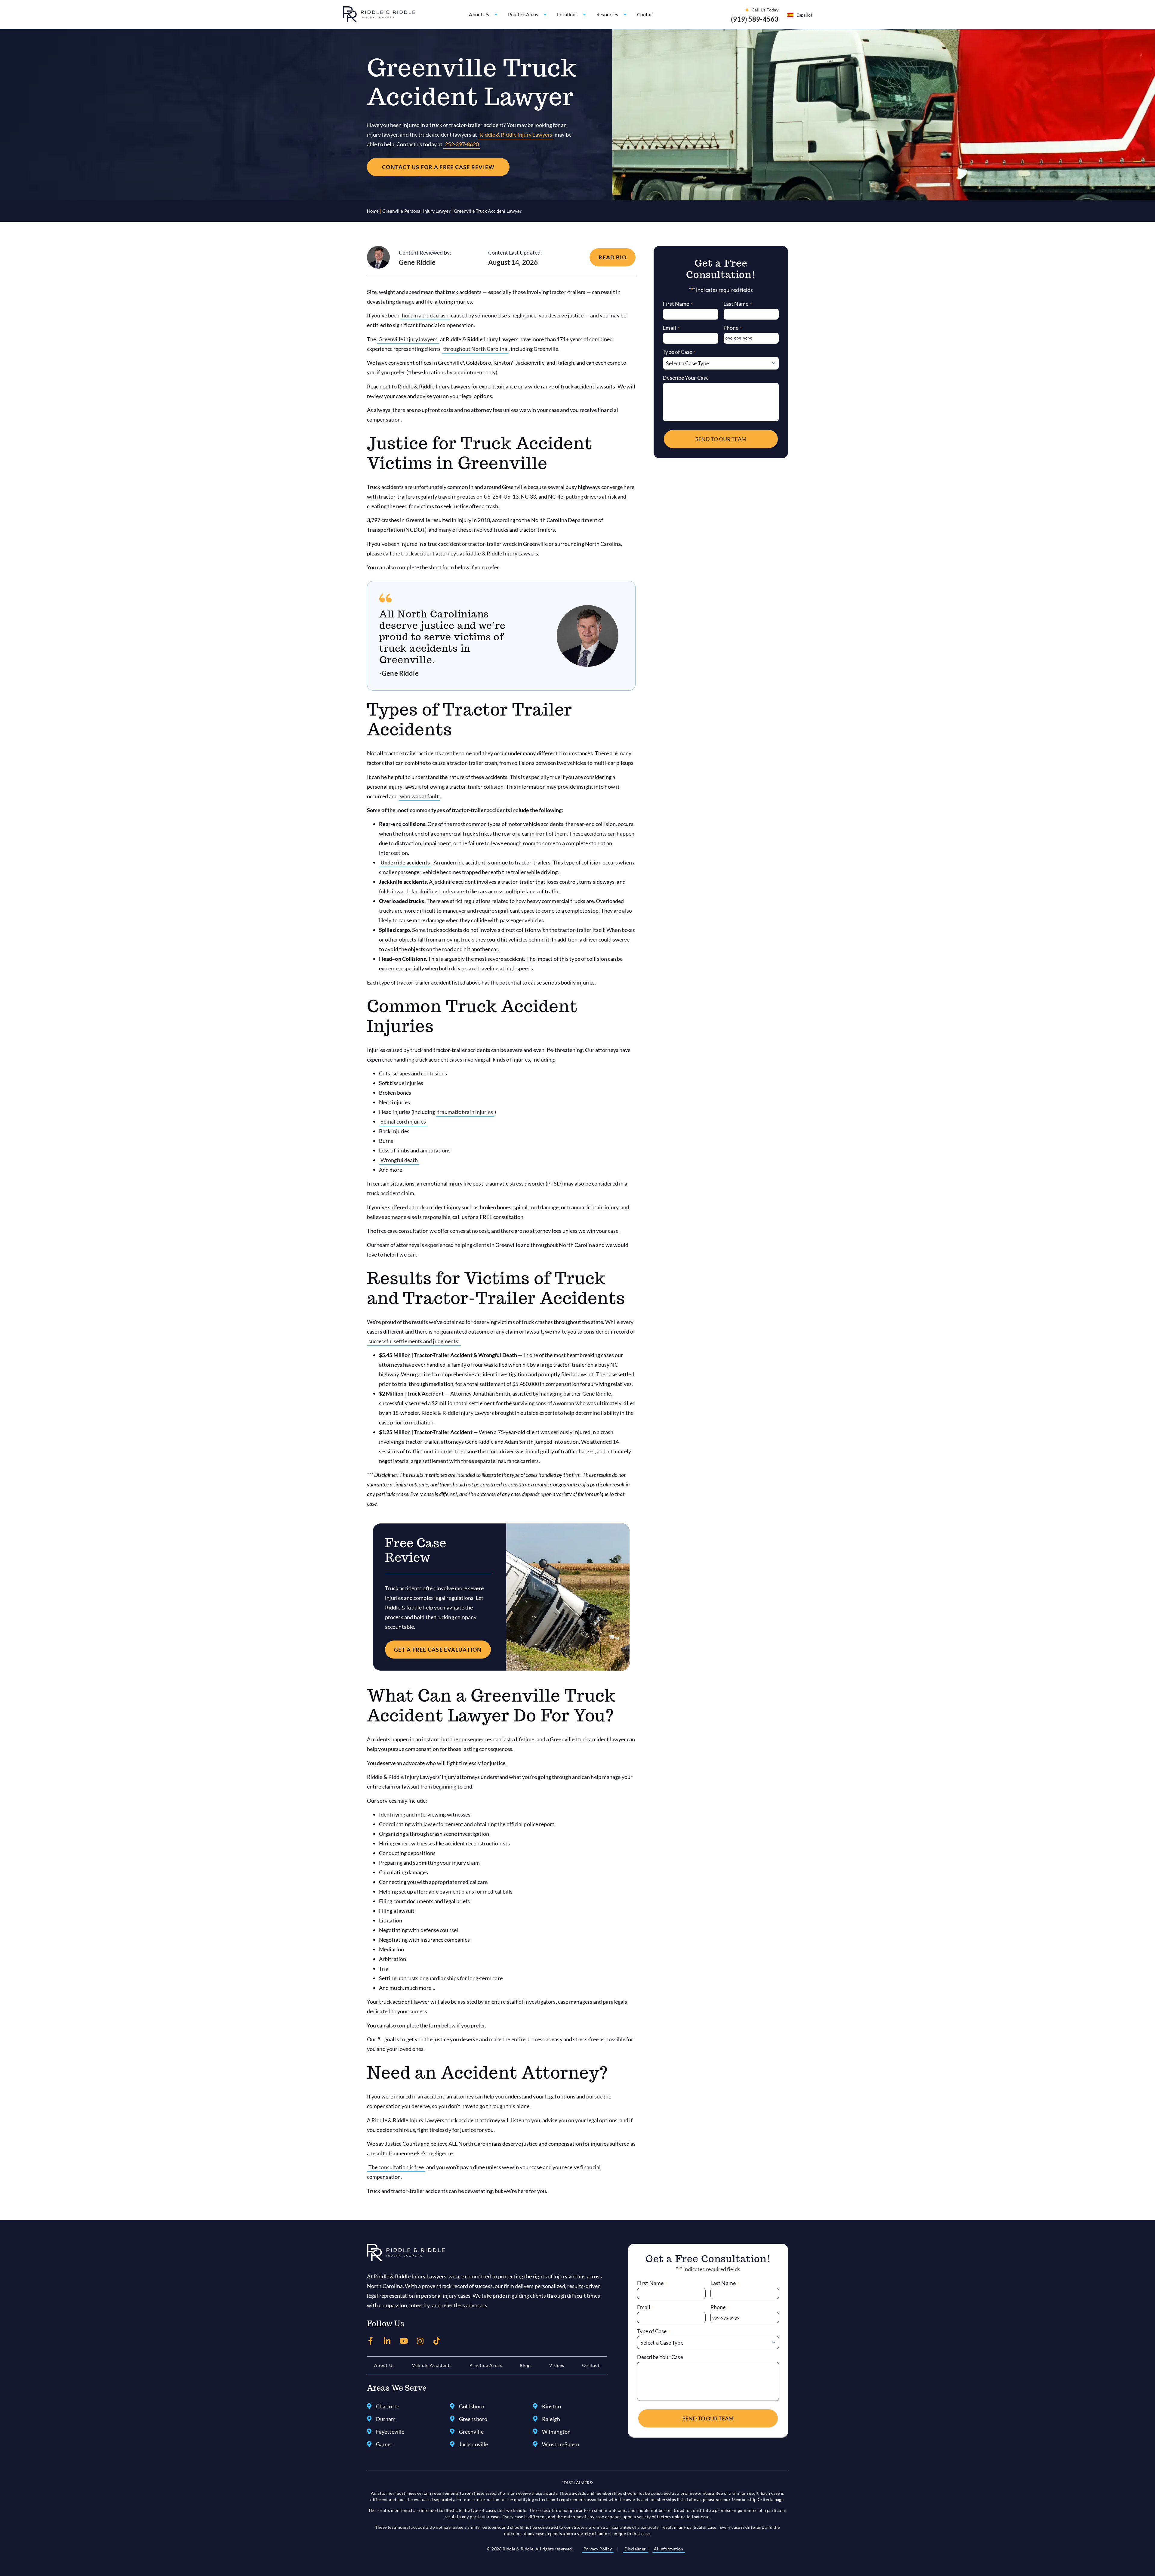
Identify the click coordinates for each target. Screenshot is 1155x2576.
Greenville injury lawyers (408, 339)
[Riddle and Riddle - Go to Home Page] (406, 2253)
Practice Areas (486, 2365)
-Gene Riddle (399, 673)
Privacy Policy (598, 2549)
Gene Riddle (417, 262)
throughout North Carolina (475, 349)
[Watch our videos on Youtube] (404, 2341)
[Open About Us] (496, 14)
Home (373, 211)
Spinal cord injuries (403, 1121)
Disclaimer (636, 2549)
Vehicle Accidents (432, 2365)
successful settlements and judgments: (414, 1341)
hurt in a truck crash (425, 315)
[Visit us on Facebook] (371, 2341)
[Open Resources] (625, 14)
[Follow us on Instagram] (420, 2341)
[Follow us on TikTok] (437, 2341)
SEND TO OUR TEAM (721, 439)
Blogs (526, 2365)
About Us (384, 2365)
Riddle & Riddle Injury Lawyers (516, 135)
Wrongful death (399, 1160)
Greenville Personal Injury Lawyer (416, 211)
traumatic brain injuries (465, 1112)
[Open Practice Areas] (545, 14)
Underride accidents (405, 862)
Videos (557, 2365)
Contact (591, 2365)
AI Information (669, 2549)
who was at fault (419, 796)
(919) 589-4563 (755, 19)
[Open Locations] (584, 14)
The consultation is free (396, 2167)
